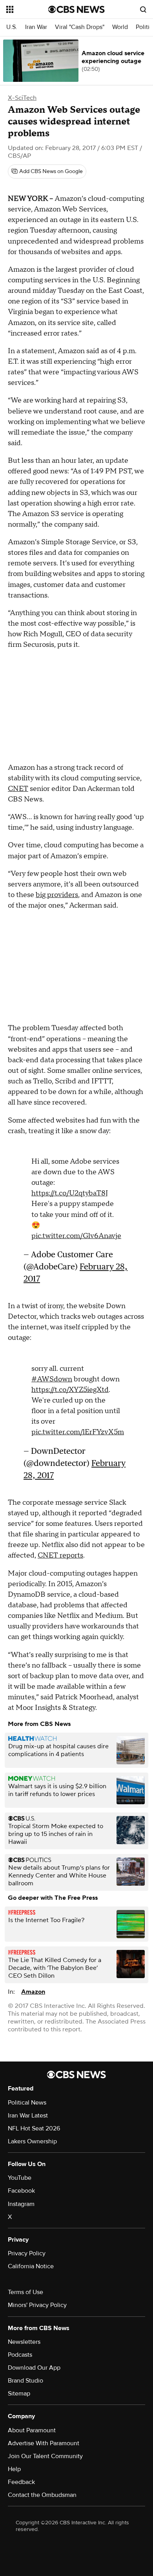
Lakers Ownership (32, 2141)
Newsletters (24, 2342)
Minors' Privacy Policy (37, 2305)
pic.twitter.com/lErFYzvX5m (78, 1432)
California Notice (31, 2266)
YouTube (20, 2178)
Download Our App (34, 2368)
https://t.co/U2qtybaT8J (70, 1193)
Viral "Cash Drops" (80, 27)
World (120, 27)
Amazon (33, 1992)
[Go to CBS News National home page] (76, 9)
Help (14, 2469)
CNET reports (60, 1555)
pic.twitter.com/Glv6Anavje (76, 1236)
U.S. (12, 27)
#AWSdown (52, 1379)
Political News (27, 2103)
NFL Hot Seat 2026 (34, 2128)
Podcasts (20, 2355)
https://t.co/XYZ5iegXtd (70, 1390)
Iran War (36, 27)
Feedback (21, 2482)
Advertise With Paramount (44, 2443)
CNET (18, 789)
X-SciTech (22, 98)
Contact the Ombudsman (42, 2495)
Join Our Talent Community (45, 2456)
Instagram (21, 2204)
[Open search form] (143, 9)
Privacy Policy (27, 2253)
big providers (57, 895)
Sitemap (19, 2394)
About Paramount (32, 2430)
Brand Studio (25, 2381)
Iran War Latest (28, 2116)
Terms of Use (25, 2292)
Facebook (21, 2191)
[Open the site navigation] (27, 9)
